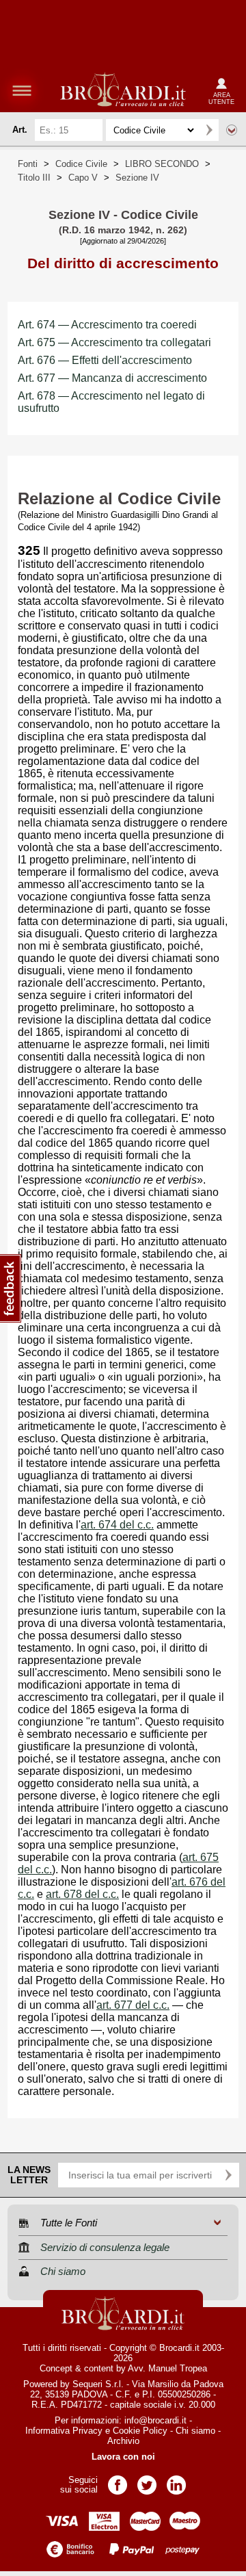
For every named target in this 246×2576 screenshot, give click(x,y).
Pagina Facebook (118, 2481)
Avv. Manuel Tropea (167, 2368)
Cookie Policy (140, 2431)
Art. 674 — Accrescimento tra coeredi (107, 325)
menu (22, 90)
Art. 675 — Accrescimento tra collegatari (114, 342)
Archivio (123, 2441)
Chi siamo (195, 2431)
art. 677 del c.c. (133, 2005)
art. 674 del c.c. (117, 1525)
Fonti (28, 164)
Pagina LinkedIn (176, 2481)
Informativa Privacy (64, 2431)
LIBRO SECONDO (162, 164)
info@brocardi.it (155, 2420)
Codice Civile (81, 164)
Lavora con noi (123, 2457)
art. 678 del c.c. (82, 1894)
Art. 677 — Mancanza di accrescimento (112, 378)
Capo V (83, 178)
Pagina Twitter (147, 2481)
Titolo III (34, 178)
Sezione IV (137, 178)
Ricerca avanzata (232, 130)
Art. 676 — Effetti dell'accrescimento (105, 360)
